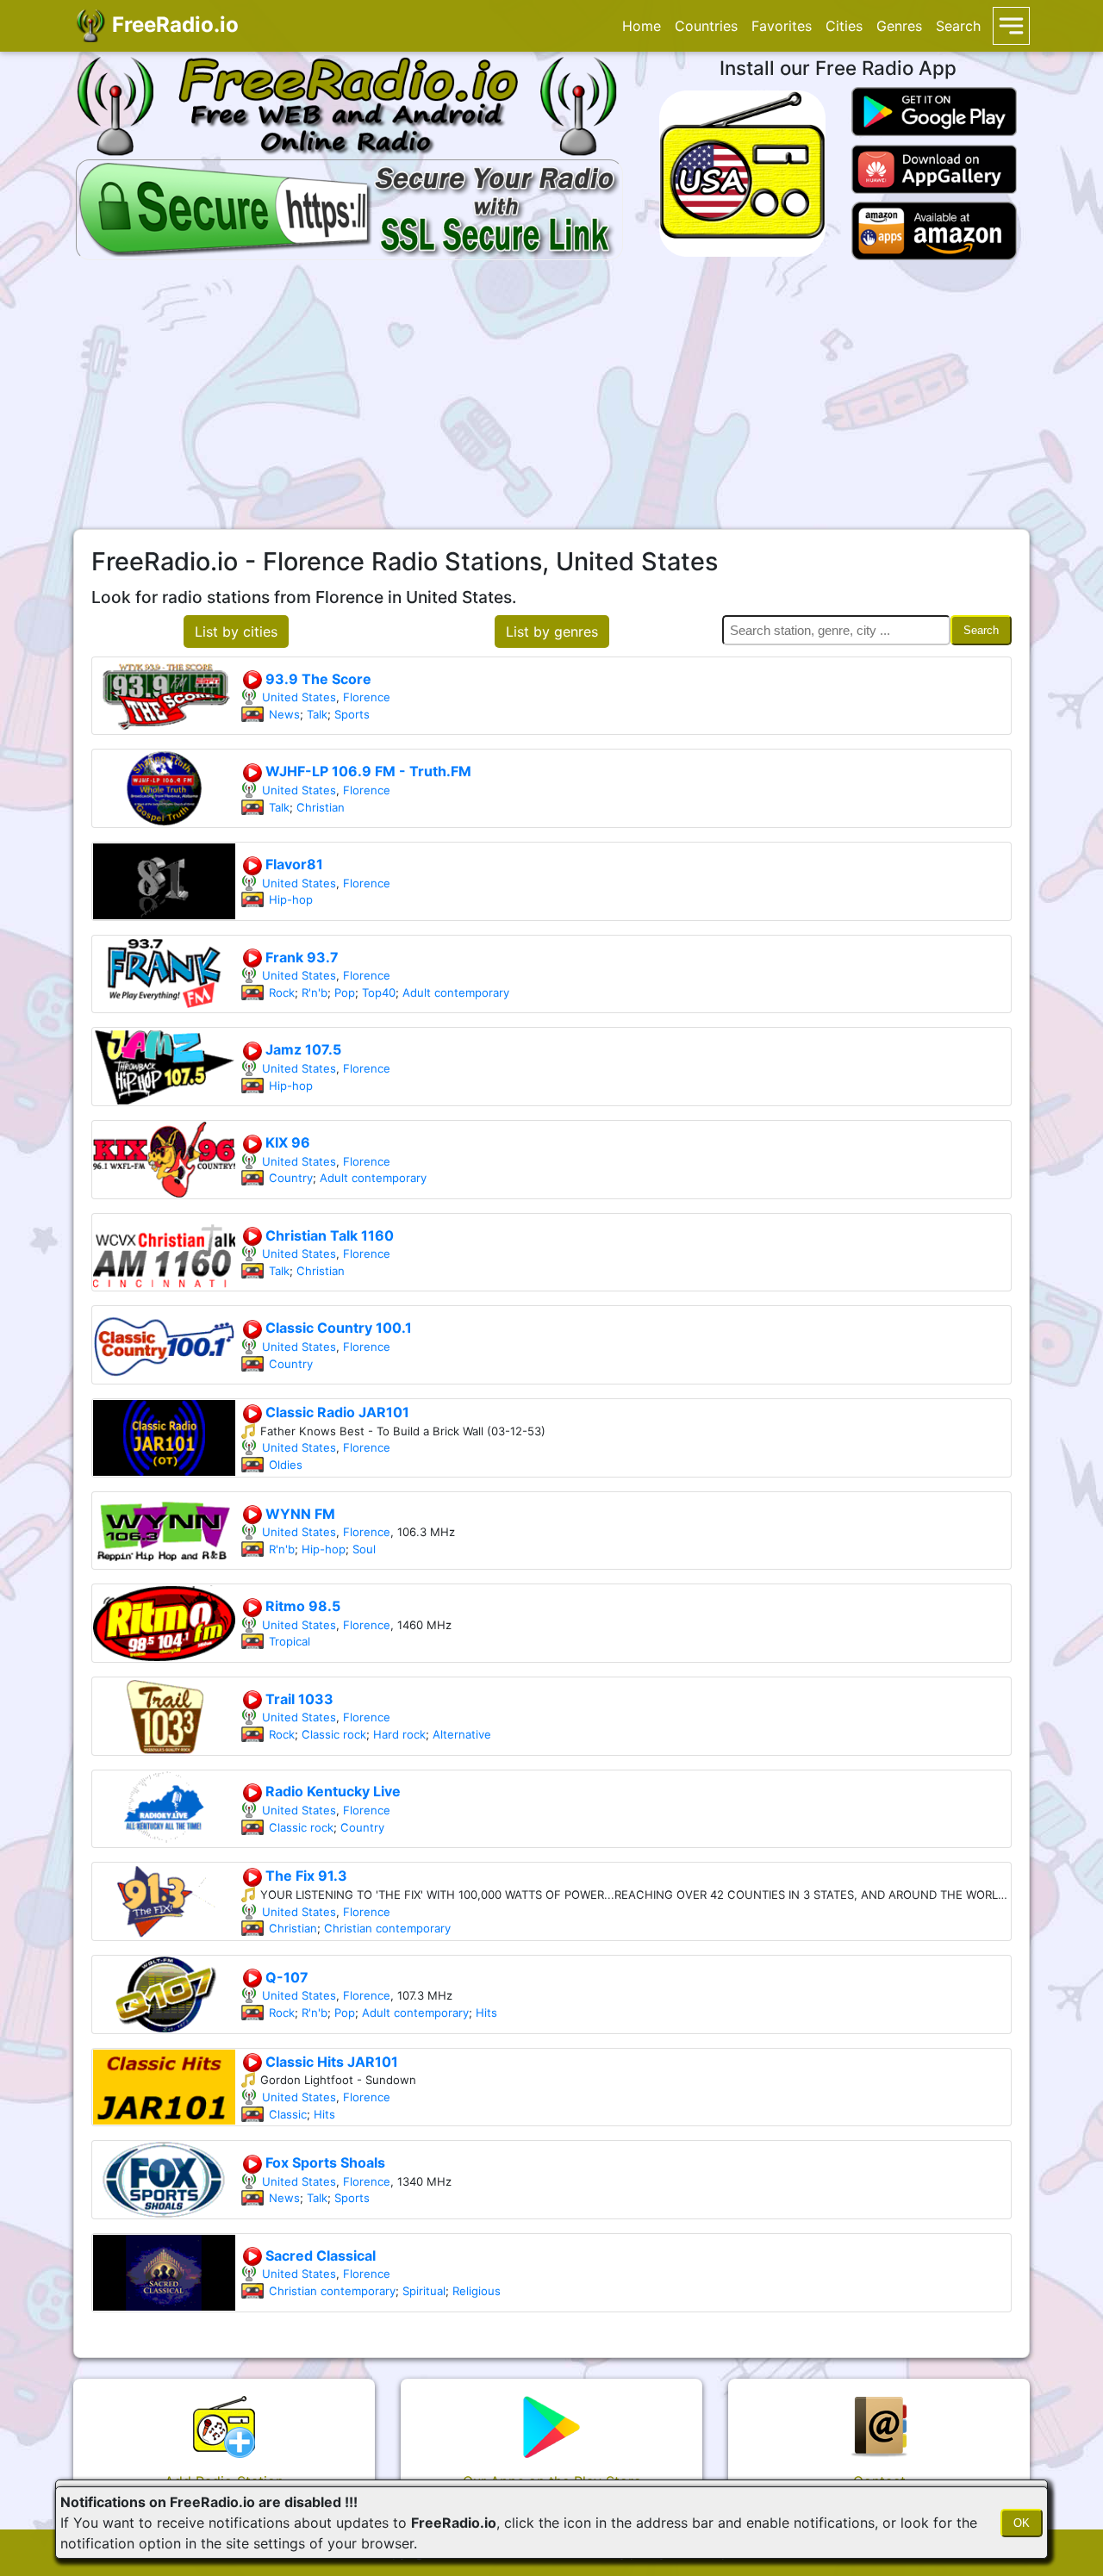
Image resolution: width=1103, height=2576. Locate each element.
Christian (321, 807)
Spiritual (424, 2291)
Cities (844, 26)
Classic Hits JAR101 (330, 2062)
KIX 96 (286, 1142)
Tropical (290, 1641)
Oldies (286, 1465)
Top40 (379, 992)
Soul (364, 1549)
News (284, 714)
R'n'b (315, 992)
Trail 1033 (298, 1699)
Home (642, 26)
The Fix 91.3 (305, 1876)
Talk (317, 714)
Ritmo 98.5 (301, 1606)
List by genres (552, 632)
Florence (367, 697)
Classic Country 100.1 (337, 1328)
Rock (282, 992)
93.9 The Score (317, 679)
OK (1022, 2523)
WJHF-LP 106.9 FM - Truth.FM (367, 771)
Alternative (462, 1734)
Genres (899, 26)
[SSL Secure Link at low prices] (349, 207)
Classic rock (334, 1734)
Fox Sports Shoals (324, 2162)
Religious (477, 2291)
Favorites (782, 26)
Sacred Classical (319, 2256)
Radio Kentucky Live (331, 1791)
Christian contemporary (387, 1928)
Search (958, 26)
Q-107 (285, 1977)
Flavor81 (293, 864)
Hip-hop (291, 899)
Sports (352, 714)
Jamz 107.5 (302, 1049)
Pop (345, 992)
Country (291, 1178)
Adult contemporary (456, 992)
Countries (706, 26)
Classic (288, 2114)
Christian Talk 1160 (328, 1235)
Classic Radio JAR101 (336, 1412)
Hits (486, 2013)
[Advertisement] (551, 395)
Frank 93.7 (300, 957)
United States (299, 697)
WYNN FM (299, 1514)
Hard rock (399, 1734)
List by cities (236, 632)
